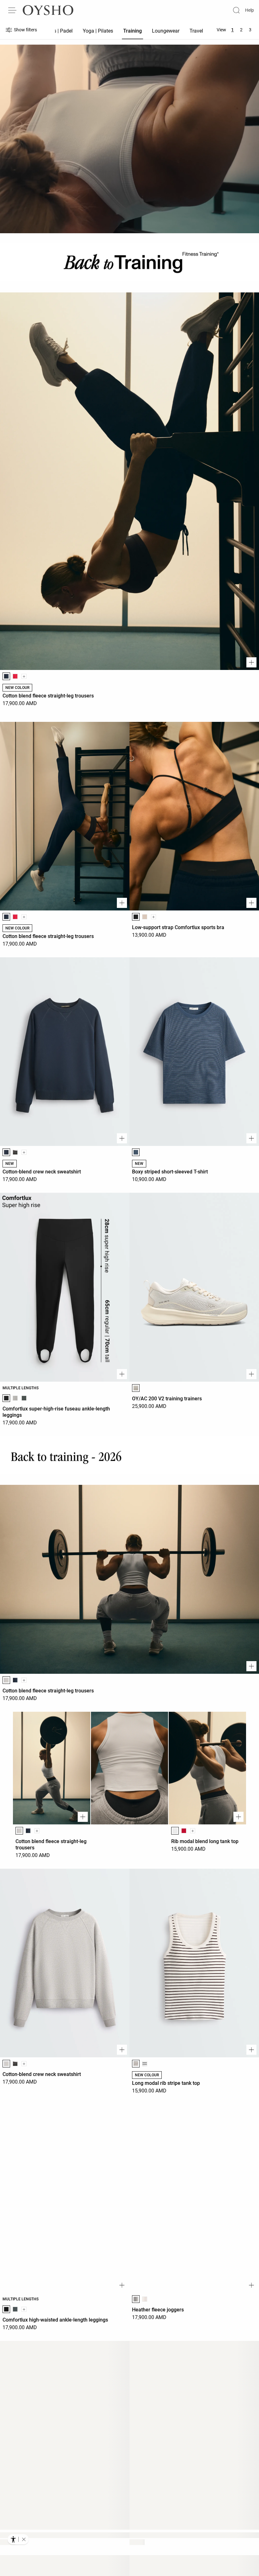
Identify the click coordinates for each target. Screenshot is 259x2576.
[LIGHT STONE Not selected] (145, 917)
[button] (24, 2539)
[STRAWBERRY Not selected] (15, 676)
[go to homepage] (48, 10)
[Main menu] (13, 10)
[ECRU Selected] (136, 1388)
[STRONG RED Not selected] (184, 1831)
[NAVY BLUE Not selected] (15, 1680)
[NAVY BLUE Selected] (6, 676)
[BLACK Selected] (136, 917)
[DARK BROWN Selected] (136, 2064)
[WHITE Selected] (175, 1831)
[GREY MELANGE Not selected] (15, 1398)
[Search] (236, 10)
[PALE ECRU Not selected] (145, 2299)
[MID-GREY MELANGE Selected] (6, 1680)
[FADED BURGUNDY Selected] (6, 2551)
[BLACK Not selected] (145, 2064)
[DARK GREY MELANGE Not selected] (24, 1398)
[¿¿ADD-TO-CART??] (251, 662)
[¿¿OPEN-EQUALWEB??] (18, 2539)
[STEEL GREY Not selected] (15, 2309)
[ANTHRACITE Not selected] (15, 1152)
